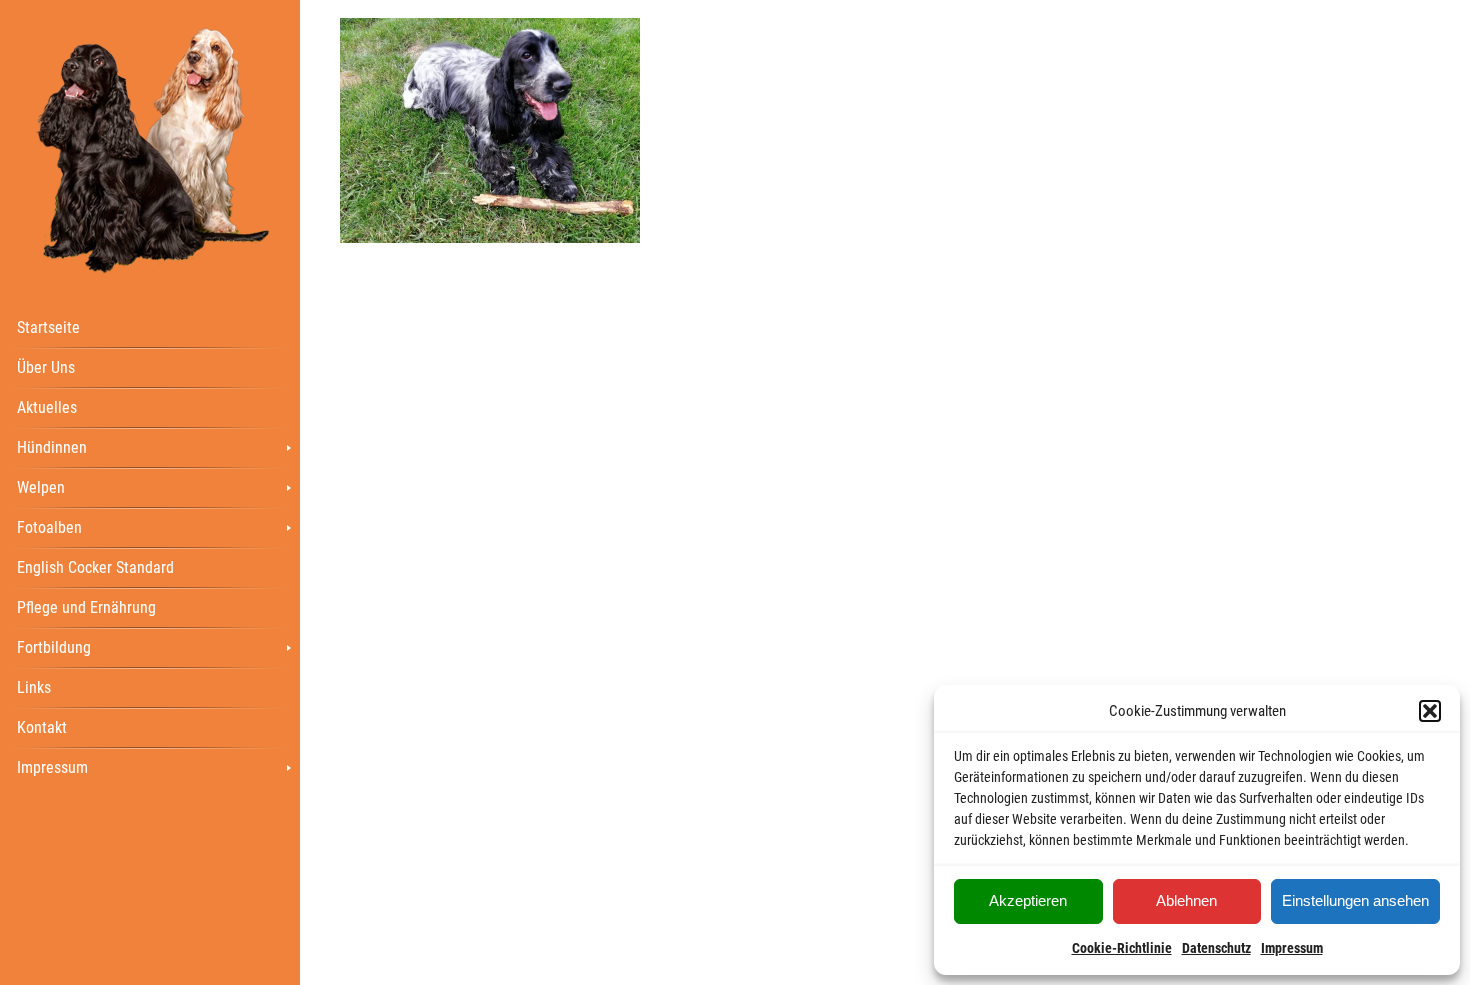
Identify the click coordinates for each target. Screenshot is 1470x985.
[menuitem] (150, 327)
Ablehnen (1186, 900)
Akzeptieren (1028, 900)
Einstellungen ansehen (1355, 900)
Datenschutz (1216, 948)
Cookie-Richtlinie (1122, 948)
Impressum (1292, 948)
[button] (1430, 711)
